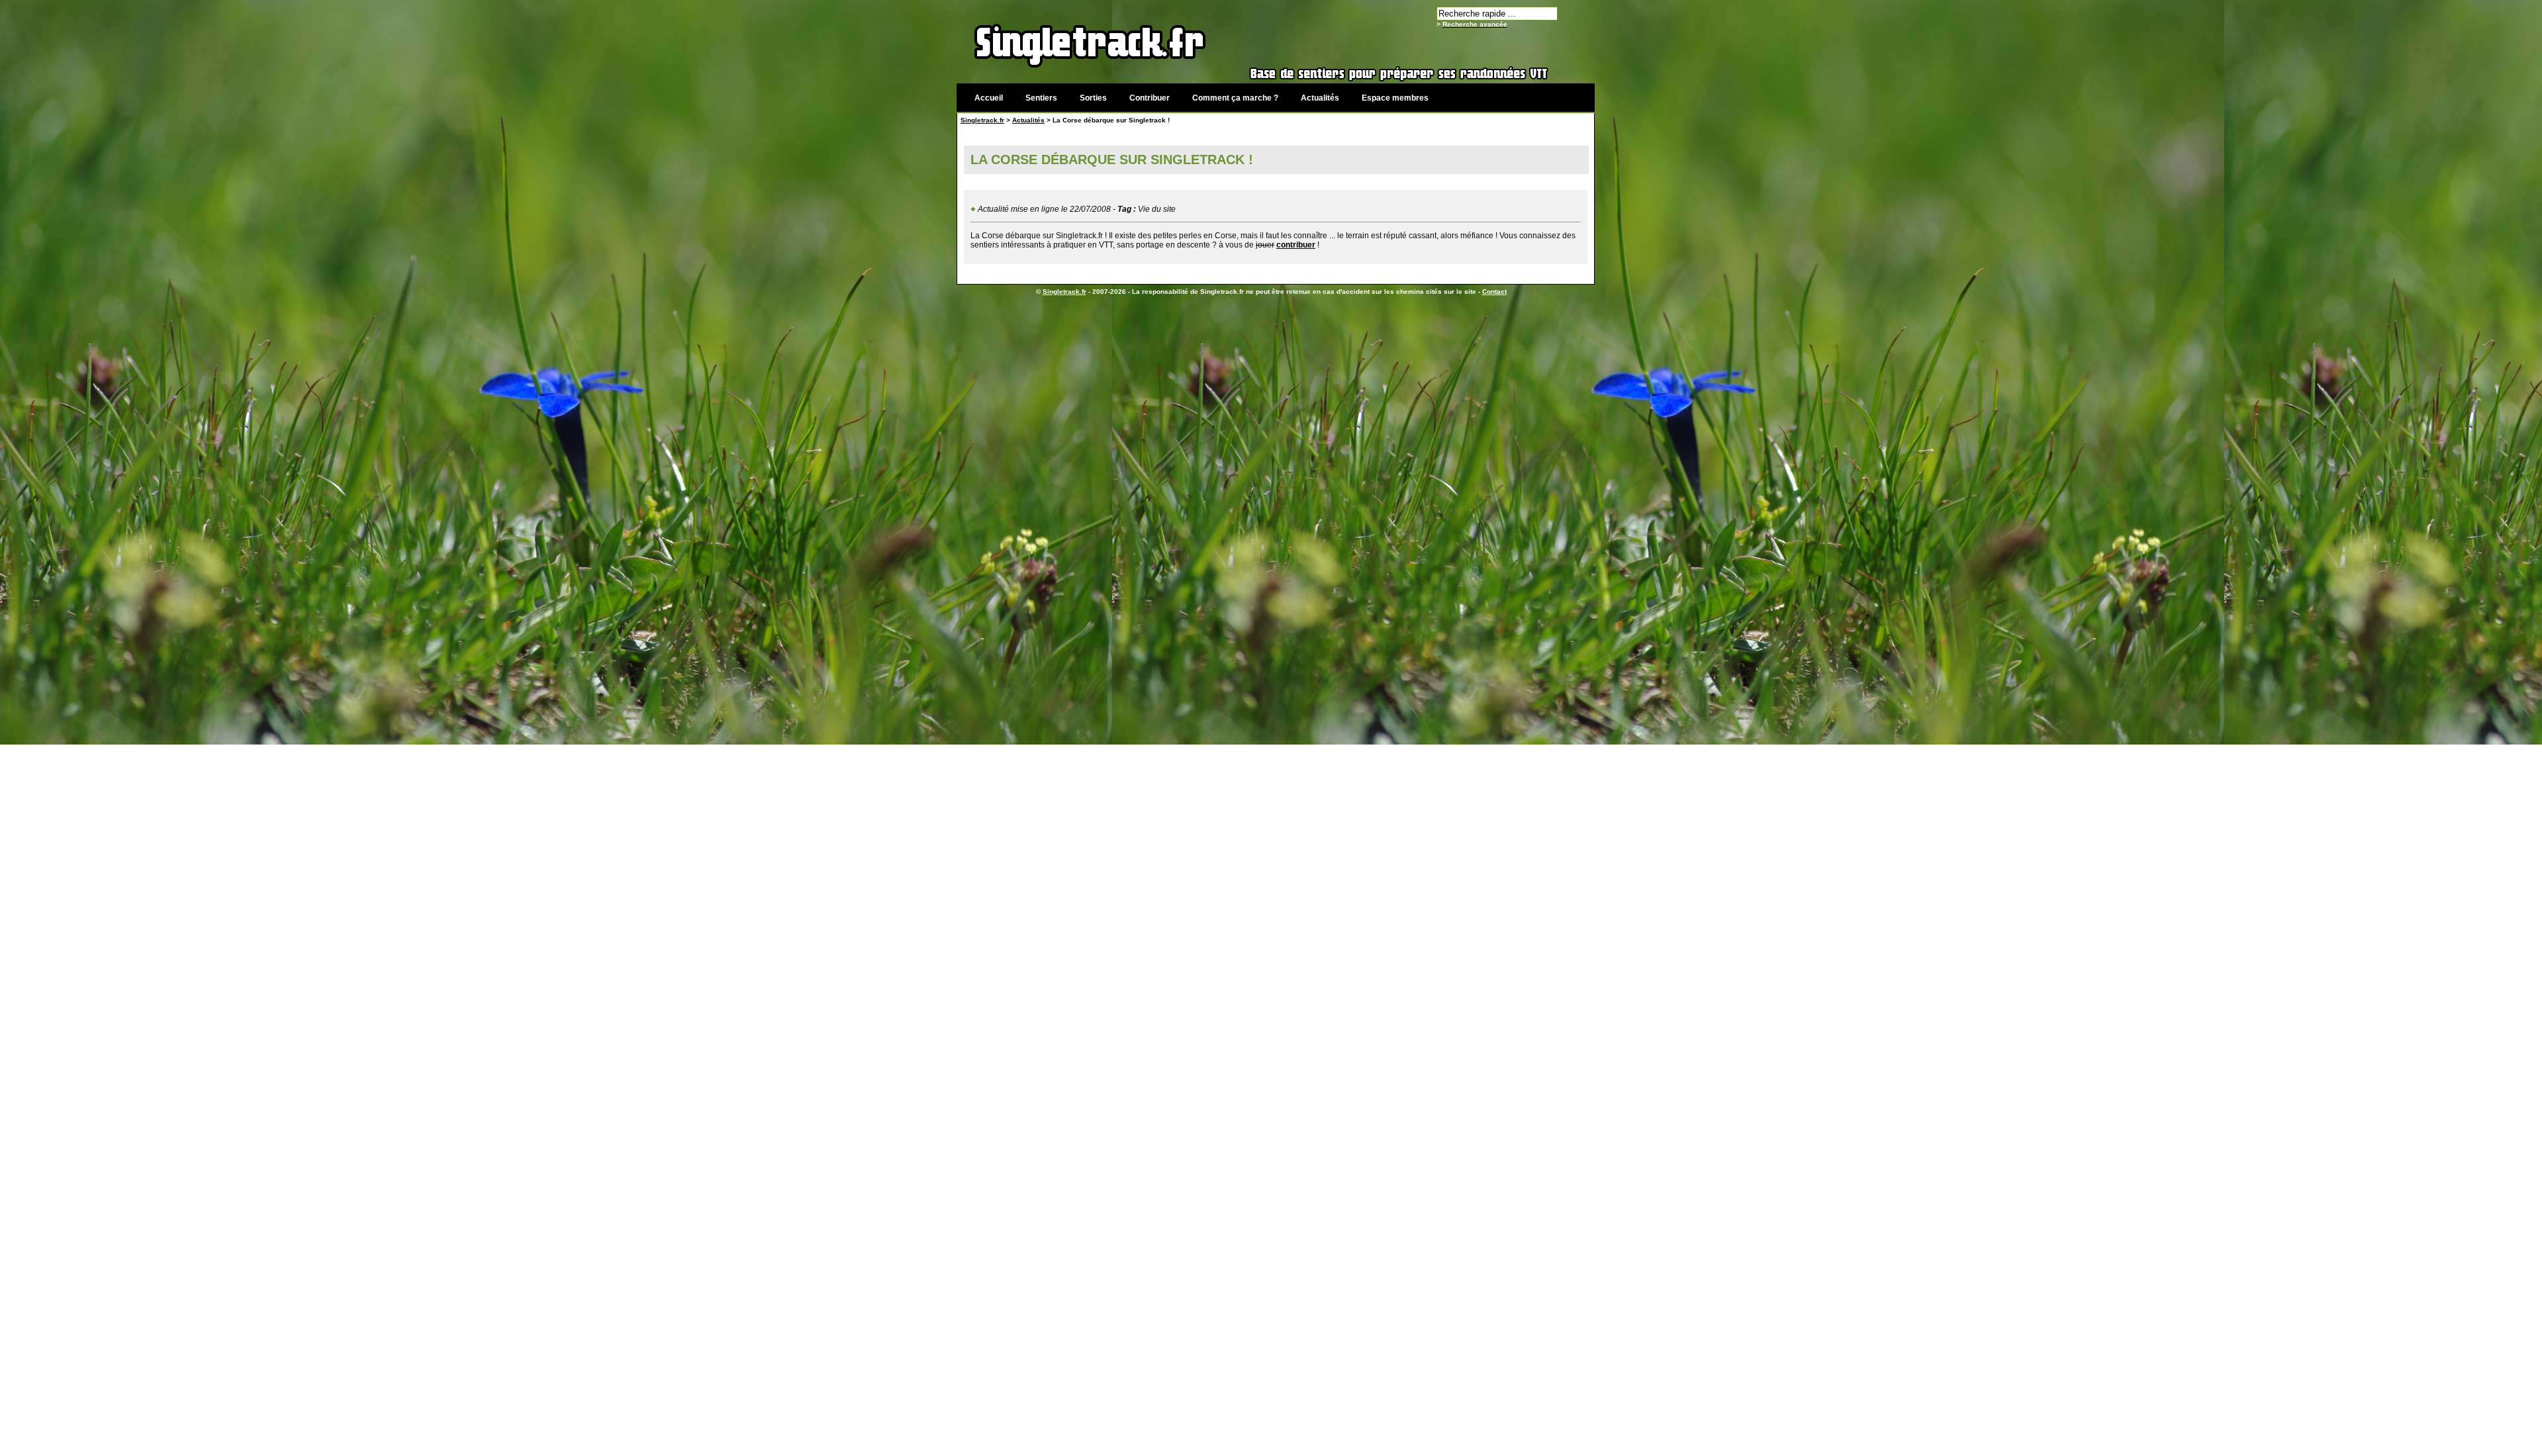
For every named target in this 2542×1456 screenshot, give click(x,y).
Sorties (1093, 98)
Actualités (1320, 98)
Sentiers (1041, 98)
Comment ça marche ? (1235, 98)
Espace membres (1395, 98)
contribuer (1296, 245)
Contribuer (1150, 98)
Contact (1494, 292)
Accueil (989, 98)
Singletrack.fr (982, 120)
